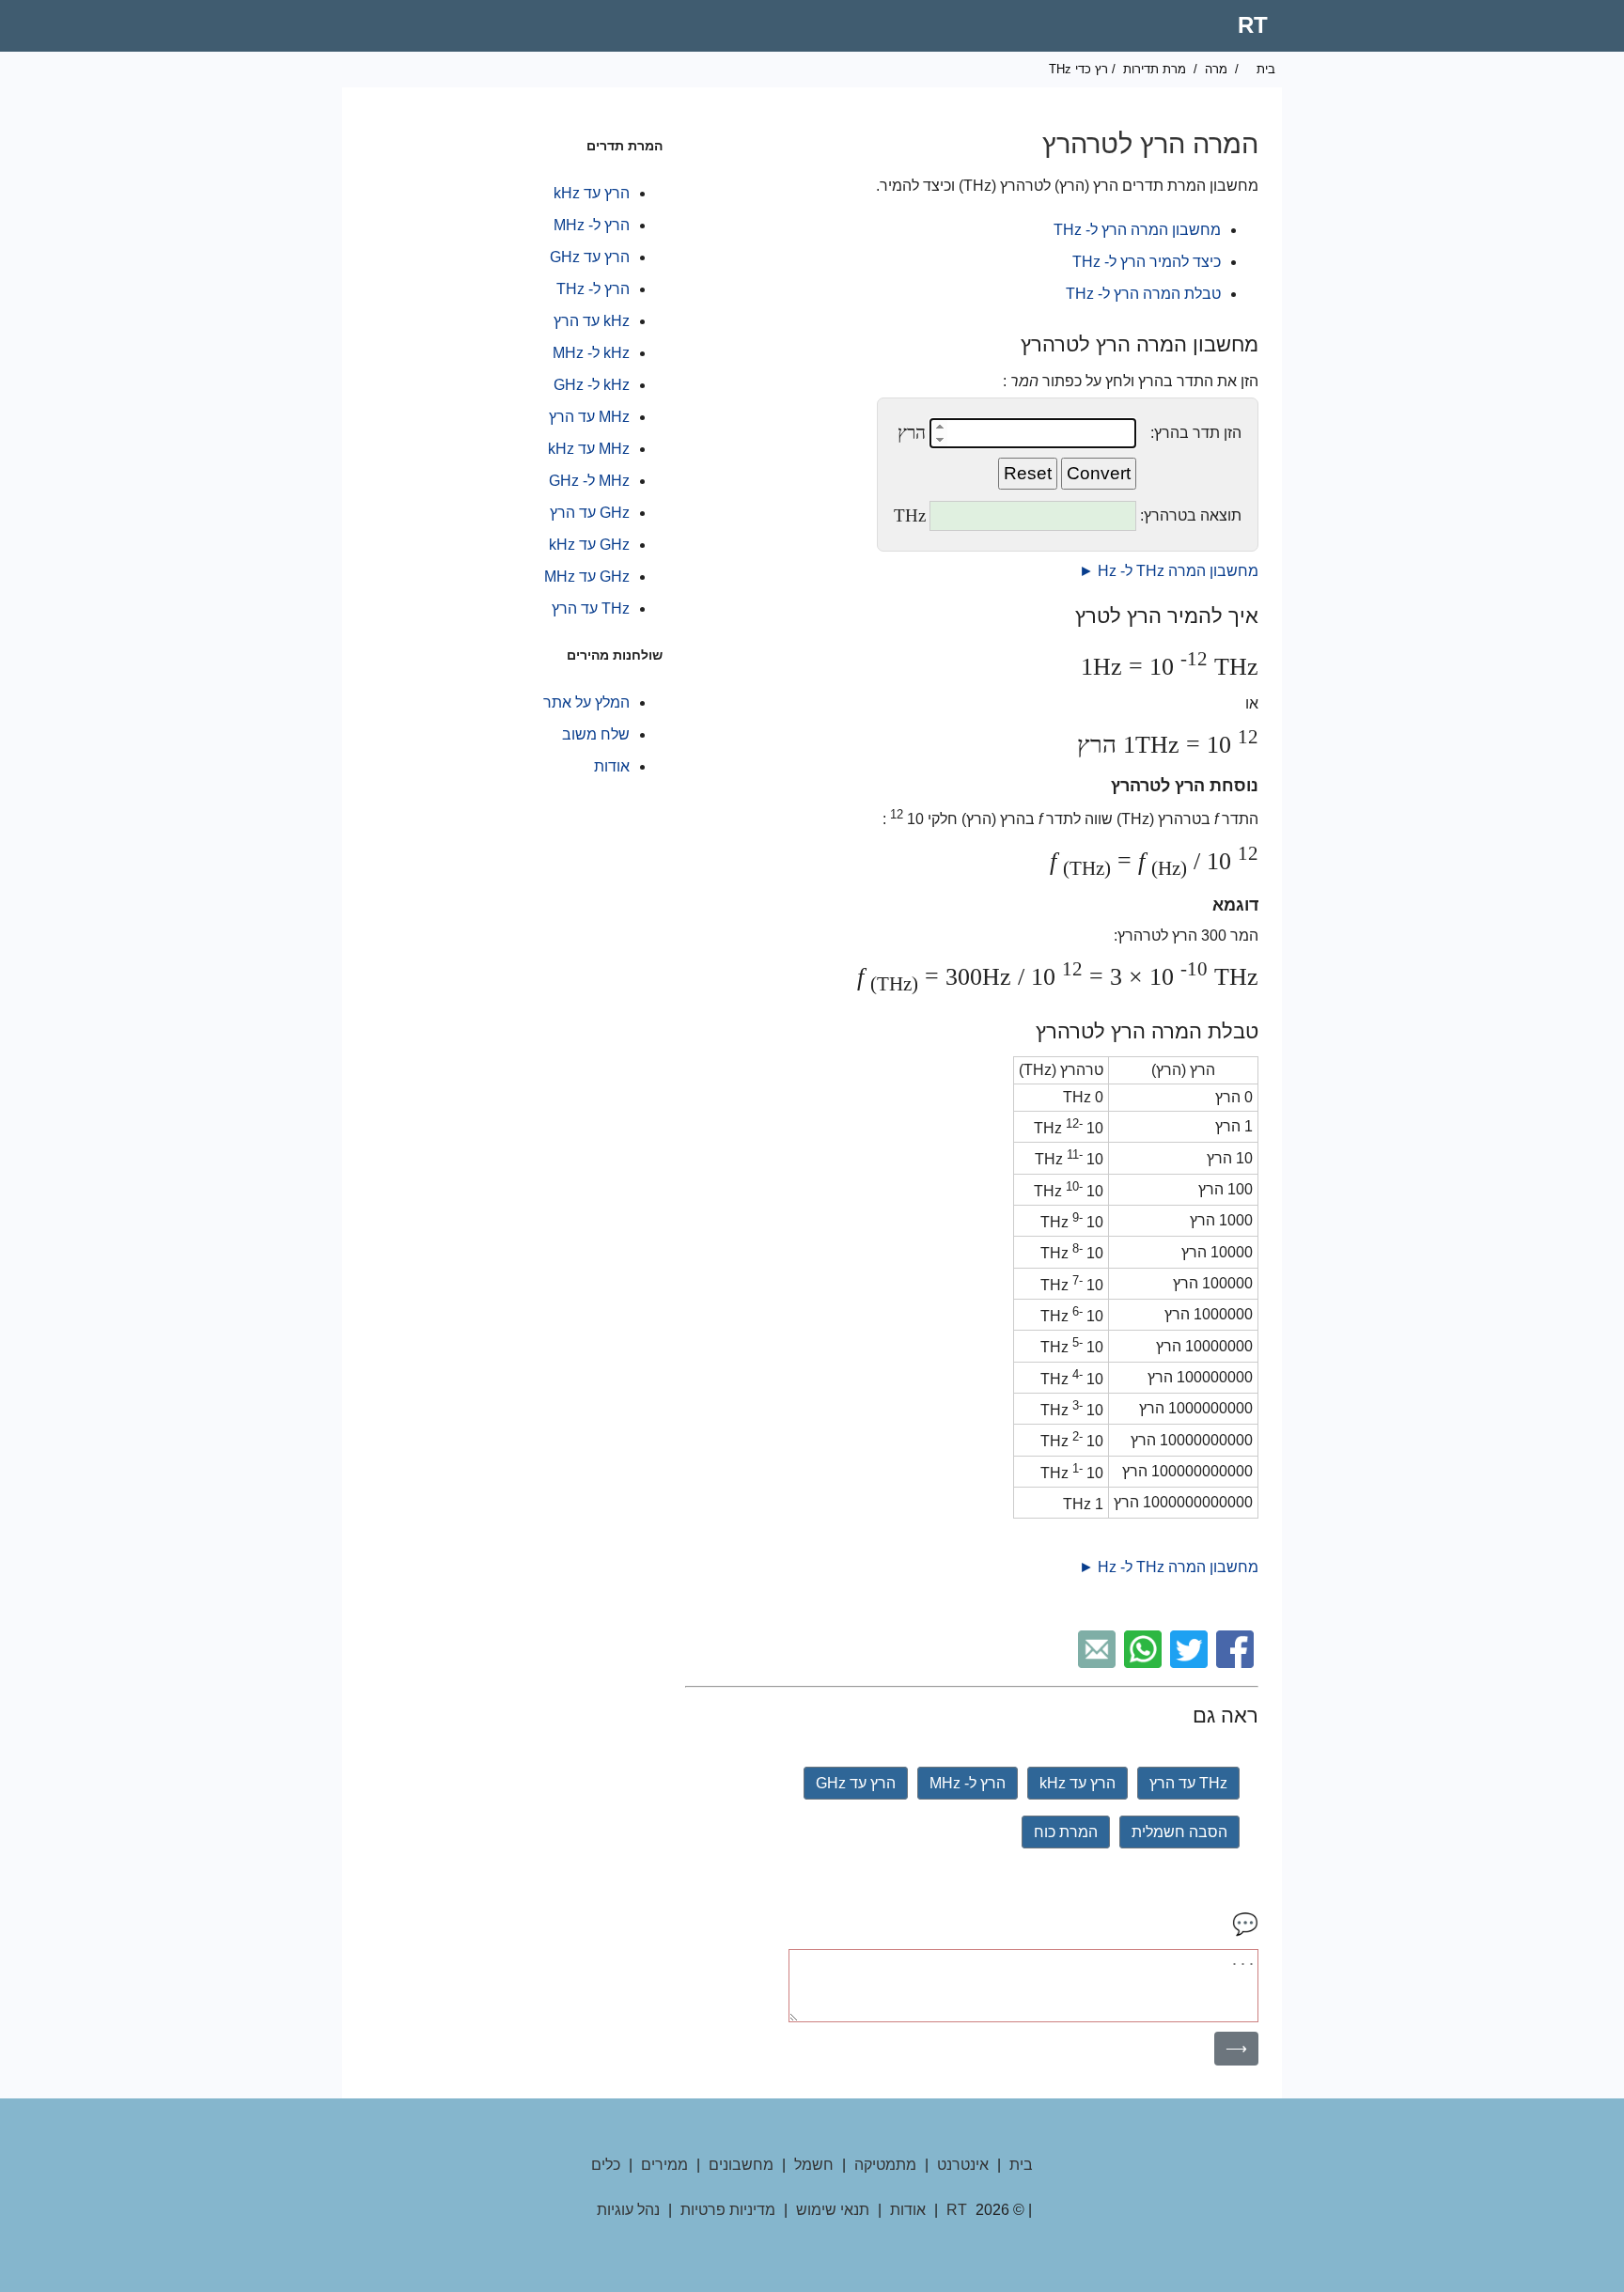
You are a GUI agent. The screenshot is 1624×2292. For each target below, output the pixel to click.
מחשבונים (741, 2165)
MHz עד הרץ (589, 417)
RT (1253, 25)
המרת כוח (1066, 1832)
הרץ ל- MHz (968, 1783)
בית (1266, 69)
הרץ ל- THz (593, 289)
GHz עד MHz (587, 577)
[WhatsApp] (1145, 1663)
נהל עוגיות (628, 2210)
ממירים (664, 2165)
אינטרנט (963, 2165)
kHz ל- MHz (591, 353)
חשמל (814, 2165)
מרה (1216, 69)
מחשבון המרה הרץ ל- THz (1137, 230)
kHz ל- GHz (592, 385)
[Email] (1099, 1663)
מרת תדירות (1155, 69)
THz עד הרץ (1188, 1783)
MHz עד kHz (589, 449)
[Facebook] (1237, 1663)
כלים (606, 2165)
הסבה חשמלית (1179, 1832)
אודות (612, 766)
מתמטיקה (885, 2165)
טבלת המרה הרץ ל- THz (1143, 294)
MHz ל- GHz (589, 481)
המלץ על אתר (586, 702)
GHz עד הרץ (590, 513)
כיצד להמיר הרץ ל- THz (1147, 262)
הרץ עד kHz (1077, 1783)
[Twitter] (1191, 1663)
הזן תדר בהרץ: (1196, 433)
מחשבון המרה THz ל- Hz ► (1169, 571)
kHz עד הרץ (592, 321)
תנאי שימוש (833, 2210)
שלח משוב (596, 734)
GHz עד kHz (589, 545)
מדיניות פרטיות (728, 2210)
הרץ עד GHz (856, 1783)
